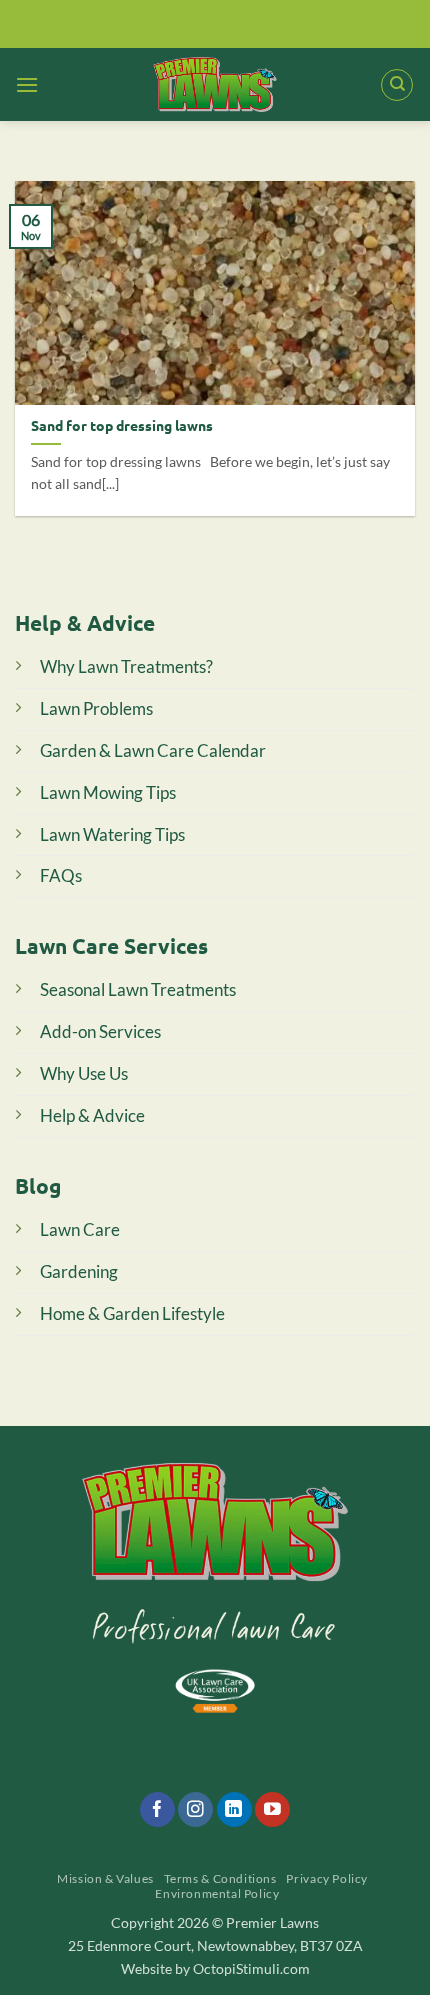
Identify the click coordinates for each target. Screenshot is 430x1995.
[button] (27, 84)
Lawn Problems (96, 708)
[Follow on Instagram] (195, 1810)
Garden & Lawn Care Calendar (153, 750)
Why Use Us (84, 1073)
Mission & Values (105, 1878)
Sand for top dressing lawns (122, 425)
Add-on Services (100, 1031)
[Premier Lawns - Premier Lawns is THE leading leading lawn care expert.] (215, 84)
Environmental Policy (217, 1893)
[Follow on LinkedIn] (234, 1810)
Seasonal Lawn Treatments (138, 989)
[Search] (397, 85)
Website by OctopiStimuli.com (215, 1968)
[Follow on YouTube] (272, 1810)
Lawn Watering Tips (112, 834)
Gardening (79, 1271)
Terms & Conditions (220, 1878)
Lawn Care (80, 1229)
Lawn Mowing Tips (108, 792)
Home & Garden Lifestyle (132, 1313)
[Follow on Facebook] (157, 1810)
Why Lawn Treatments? (126, 666)
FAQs (61, 875)
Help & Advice (92, 1115)
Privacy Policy (327, 1878)
